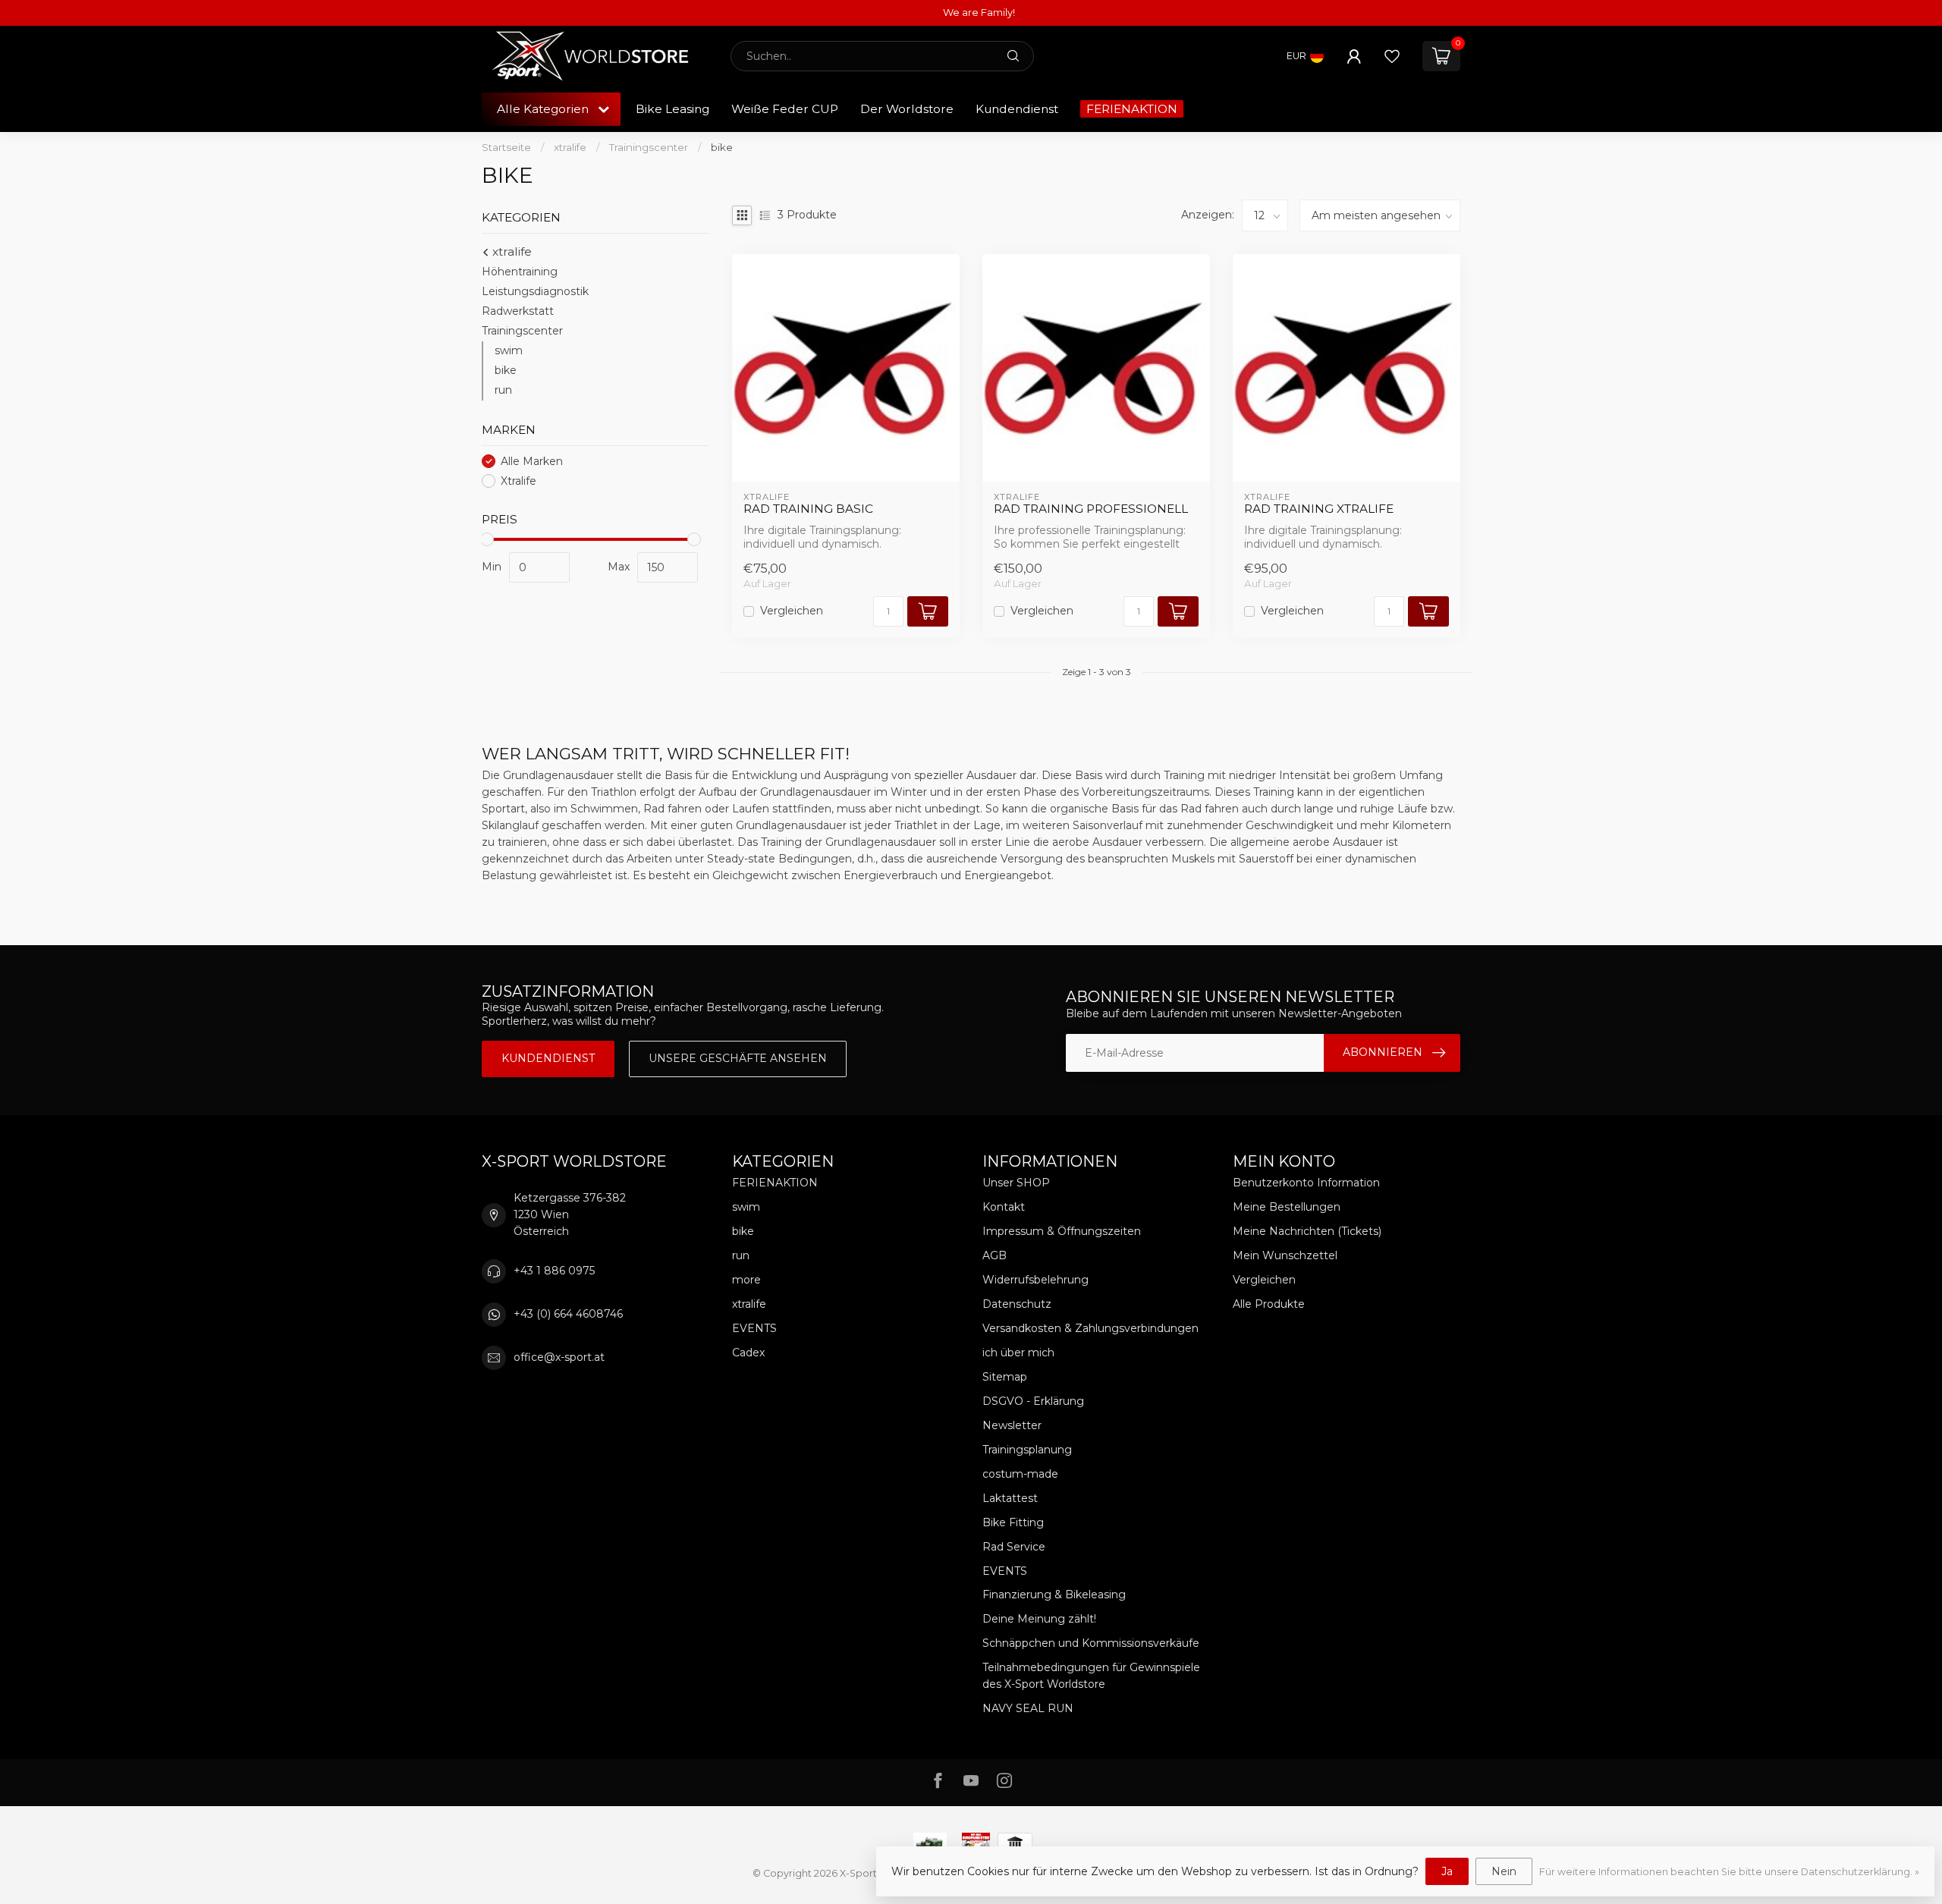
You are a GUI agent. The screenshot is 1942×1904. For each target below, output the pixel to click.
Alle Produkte (1269, 1304)
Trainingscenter (649, 147)
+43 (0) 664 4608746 (568, 1314)
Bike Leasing (672, 109)
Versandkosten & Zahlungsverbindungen (1090, 1328)
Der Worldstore (907, 109)
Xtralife (518, 481)
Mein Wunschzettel (1285, 1255)
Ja (1447, 1871)
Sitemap (1005, 1377)
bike (722, 147)
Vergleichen (792, 611)
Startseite (506, 147)
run (503, 390)
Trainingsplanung (1027, 1450)
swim (509, 350)
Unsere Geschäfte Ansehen (738, 1058)
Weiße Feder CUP (785, 109)
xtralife (570, 147)
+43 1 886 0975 (554, 1271)
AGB (995, 1255)
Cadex (748, 1353)
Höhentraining (520, 272)
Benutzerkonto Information (1306, 1183)
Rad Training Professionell (1091, 509)
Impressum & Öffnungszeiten (1062, 1231)
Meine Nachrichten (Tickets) (1307, 1231)
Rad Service (1014, 1547)
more (746, 1280)
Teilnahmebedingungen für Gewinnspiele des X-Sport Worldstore (1091, 1676)
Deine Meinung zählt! (1039, 1619)
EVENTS (754, 1328)
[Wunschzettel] (1392, 56)
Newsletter (1012, 1425)
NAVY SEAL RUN (1028, 1708)
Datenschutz (1017, 1304)
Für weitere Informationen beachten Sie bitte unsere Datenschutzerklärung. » (1729, 1872)
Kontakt (1004, 1207)
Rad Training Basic (808, 509)
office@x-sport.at (559, 1357)
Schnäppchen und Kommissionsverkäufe (1091, 1643)
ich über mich (1018, 1353)
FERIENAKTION (1132, 109)
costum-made (1020, 1474)
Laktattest (1010, 1498)
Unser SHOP (1016, 1183)
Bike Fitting (1013, 1522)
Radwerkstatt (518, 311)
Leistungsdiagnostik (535, 291)
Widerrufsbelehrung (1035, 1280)
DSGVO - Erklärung (1033, 1401)
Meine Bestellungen (1287, 1207)
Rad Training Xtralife (1319, 509)
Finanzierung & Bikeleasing (1054, 1595)
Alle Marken (532, 462)
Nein (1504, 1871)
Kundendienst (1017, 109)
